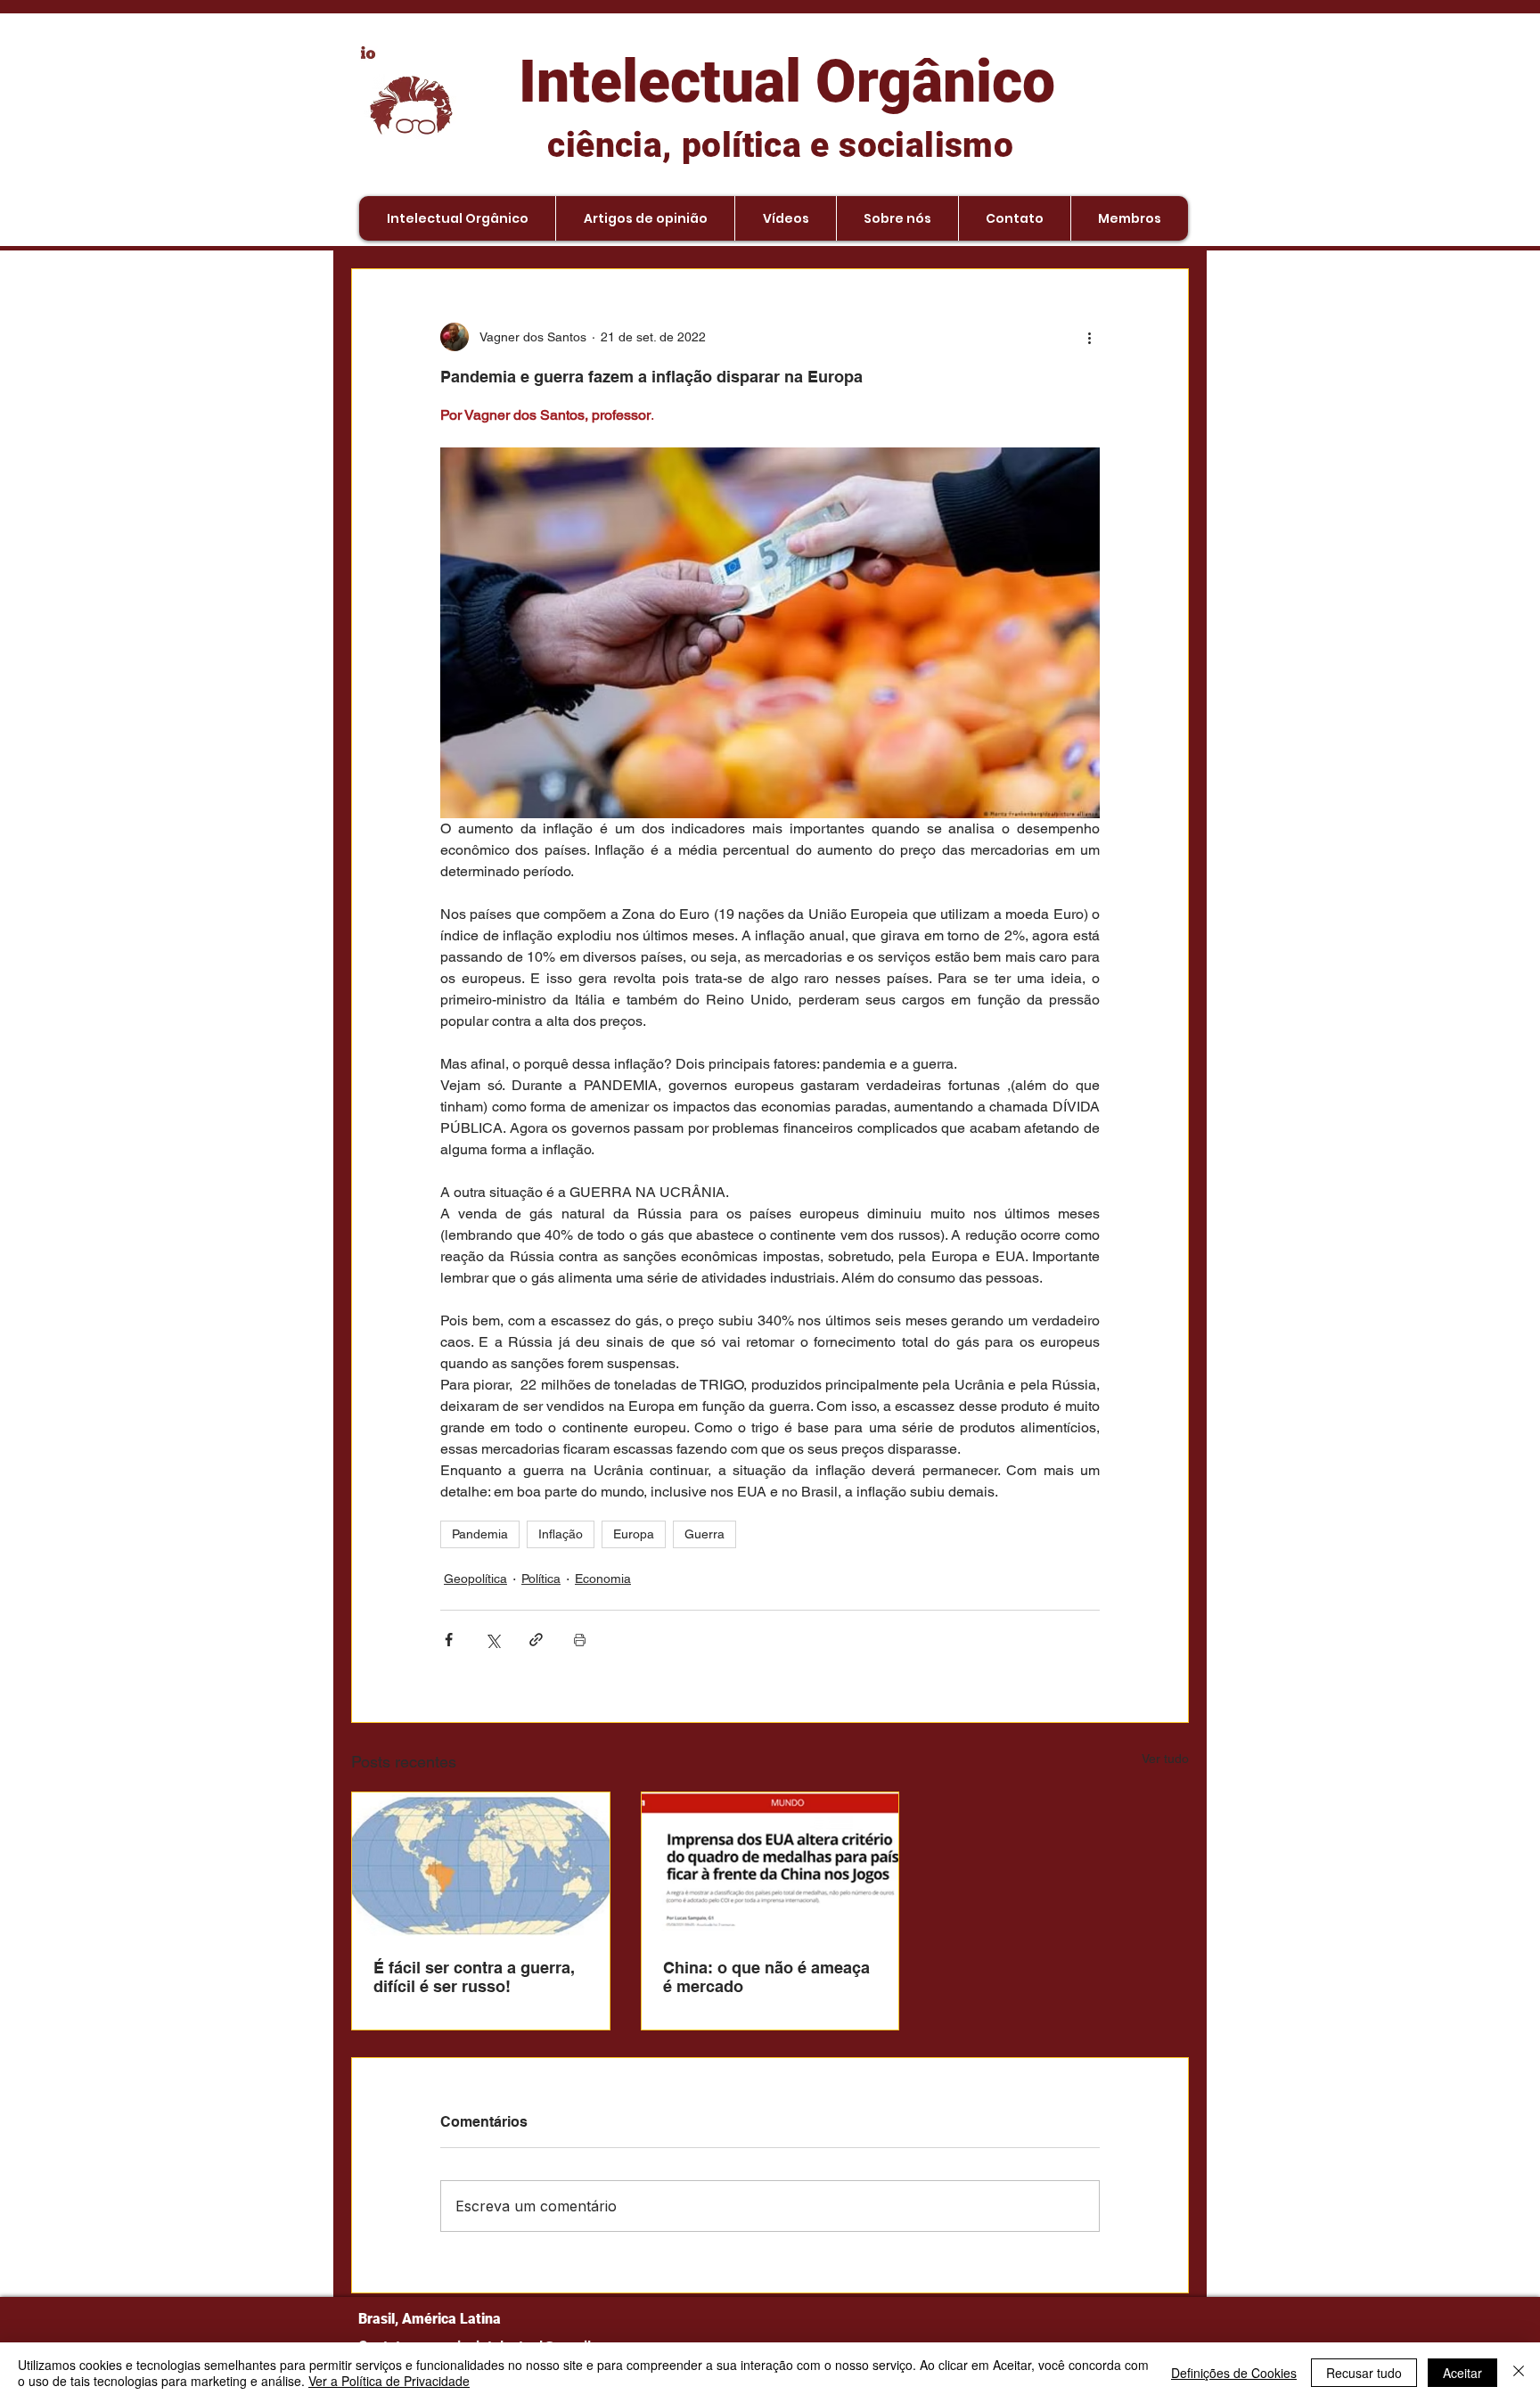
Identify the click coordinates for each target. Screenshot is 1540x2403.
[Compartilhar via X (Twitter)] (492, 1640)
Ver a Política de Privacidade (389, 2381)
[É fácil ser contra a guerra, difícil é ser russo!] (481, 1865)
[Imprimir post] (580, 1640)
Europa (634, 1534)
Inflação (561, 1534)
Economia (603, 1579)
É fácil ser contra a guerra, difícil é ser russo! (474, 1977)
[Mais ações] (1089, 337)
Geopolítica (475, 1579)
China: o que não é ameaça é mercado (766, 1977)
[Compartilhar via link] (536, 1640)
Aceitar (1462, 2373)
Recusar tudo (1364, 2373)
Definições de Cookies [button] (1234, 2373)
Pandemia (480, 1534)
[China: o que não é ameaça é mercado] (770, 1865)
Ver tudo (1165, 1759)
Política (541, 1579)
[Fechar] (1519, 2373)
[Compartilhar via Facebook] (449, 1640)
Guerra (704, 1534)
